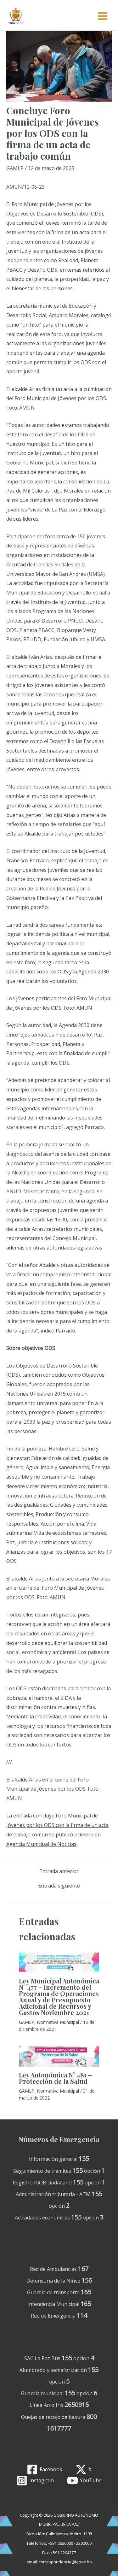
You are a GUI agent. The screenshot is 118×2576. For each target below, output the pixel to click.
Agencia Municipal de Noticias (41, 1844)
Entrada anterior (59, 1871)
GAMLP (15, 168)
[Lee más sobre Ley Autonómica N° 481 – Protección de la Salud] (59, 2056)
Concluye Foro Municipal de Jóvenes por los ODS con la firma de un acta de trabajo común (57, 1825)
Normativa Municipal (58, 2022)
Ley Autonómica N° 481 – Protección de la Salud (55, 2078)
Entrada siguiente (59, 1886)
